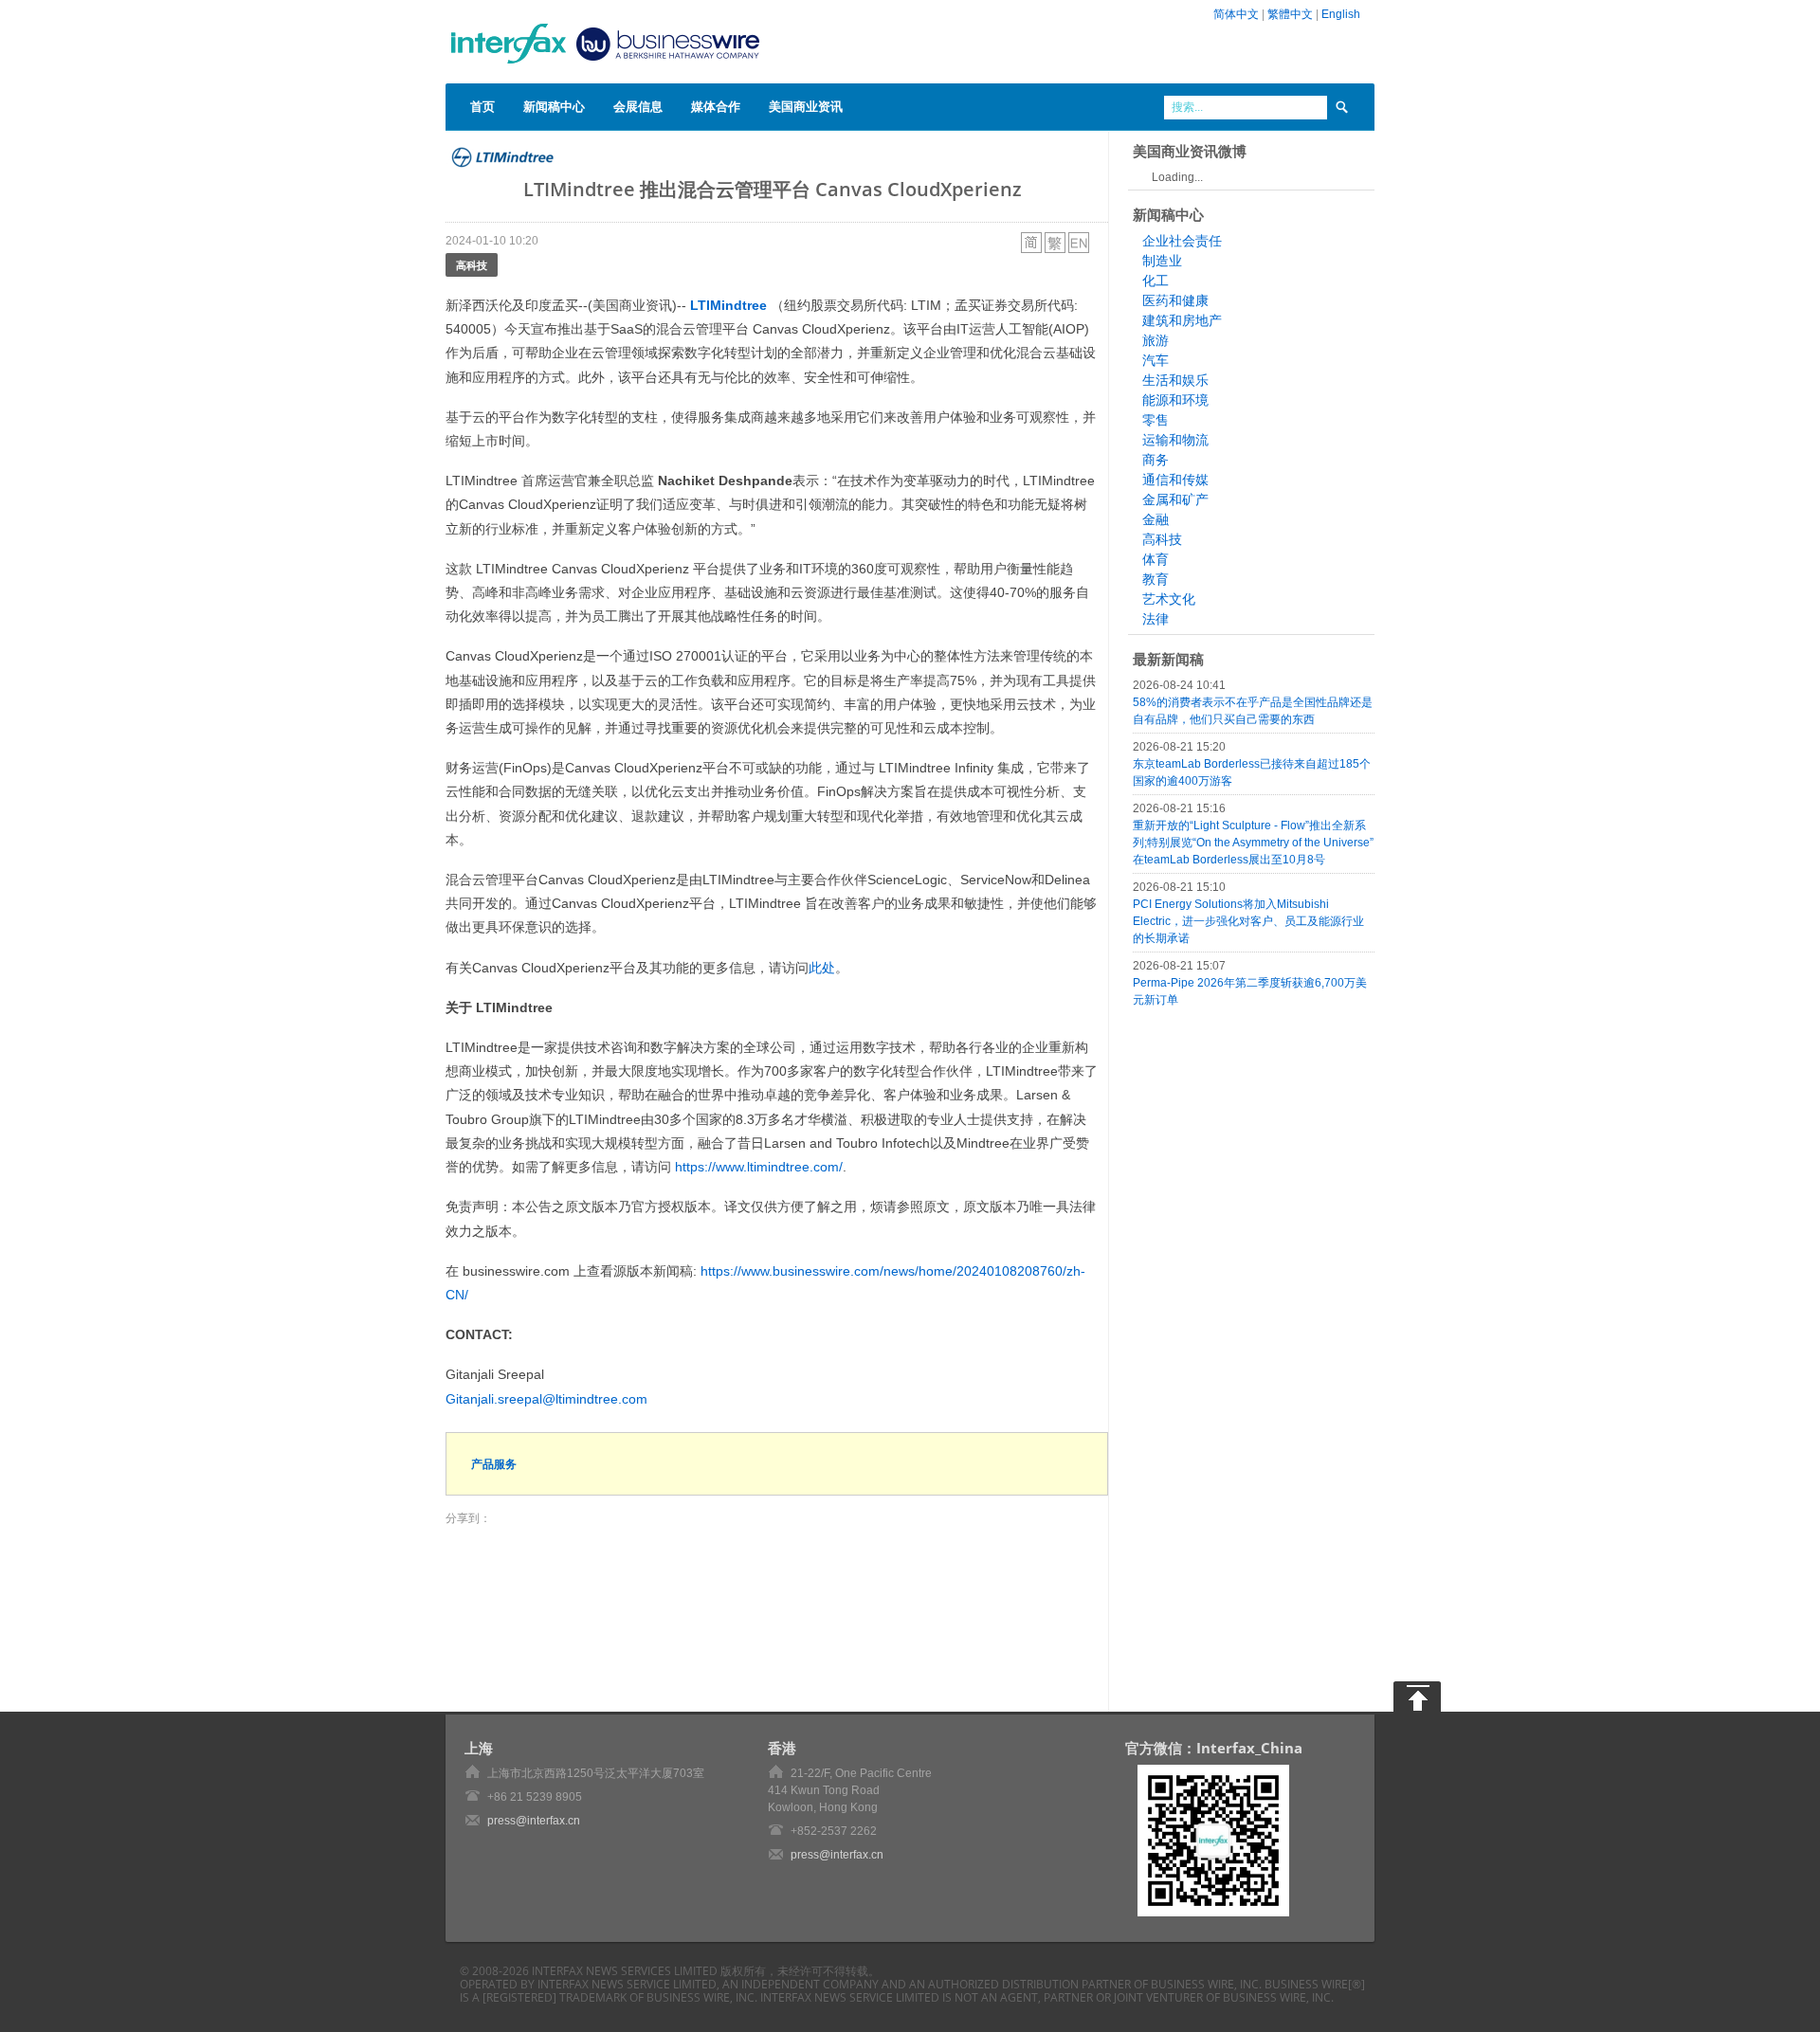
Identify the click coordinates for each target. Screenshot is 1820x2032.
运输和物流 (1175, 440)
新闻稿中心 (554, 106)
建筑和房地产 (1182, 320)
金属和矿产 (1175, 499)
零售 (1156, 420)
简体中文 (1236, 14)
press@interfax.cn (534, 1821)
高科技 (472, 265)
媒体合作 (716, 106)
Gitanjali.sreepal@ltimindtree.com (546, 1399)
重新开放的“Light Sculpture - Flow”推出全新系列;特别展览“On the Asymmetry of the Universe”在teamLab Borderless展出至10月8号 (1253, 843)
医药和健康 (1175, 300)
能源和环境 (1175, 400)
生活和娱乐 (1175, 380)
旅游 (1156, 340)
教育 (1156, 579)
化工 (1156, 281)
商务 (1156, 460)
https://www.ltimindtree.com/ (759, 1167)
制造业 (1162, 261)
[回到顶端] (1417, 1696)
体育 (1156, 559)
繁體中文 (1290, 14)
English (1341, 14)
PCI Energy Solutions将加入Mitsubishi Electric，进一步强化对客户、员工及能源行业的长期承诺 (1248, 921)
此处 (822, 968)
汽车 (1156, 360)
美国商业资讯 (806, 106)
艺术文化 (1169, 599)
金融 (1156, 519)
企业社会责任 (1182, 241)
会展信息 (638, 106)
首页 (482, 106)
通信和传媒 (1175, 480)
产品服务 (494, 1464)
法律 (1156, 619)
